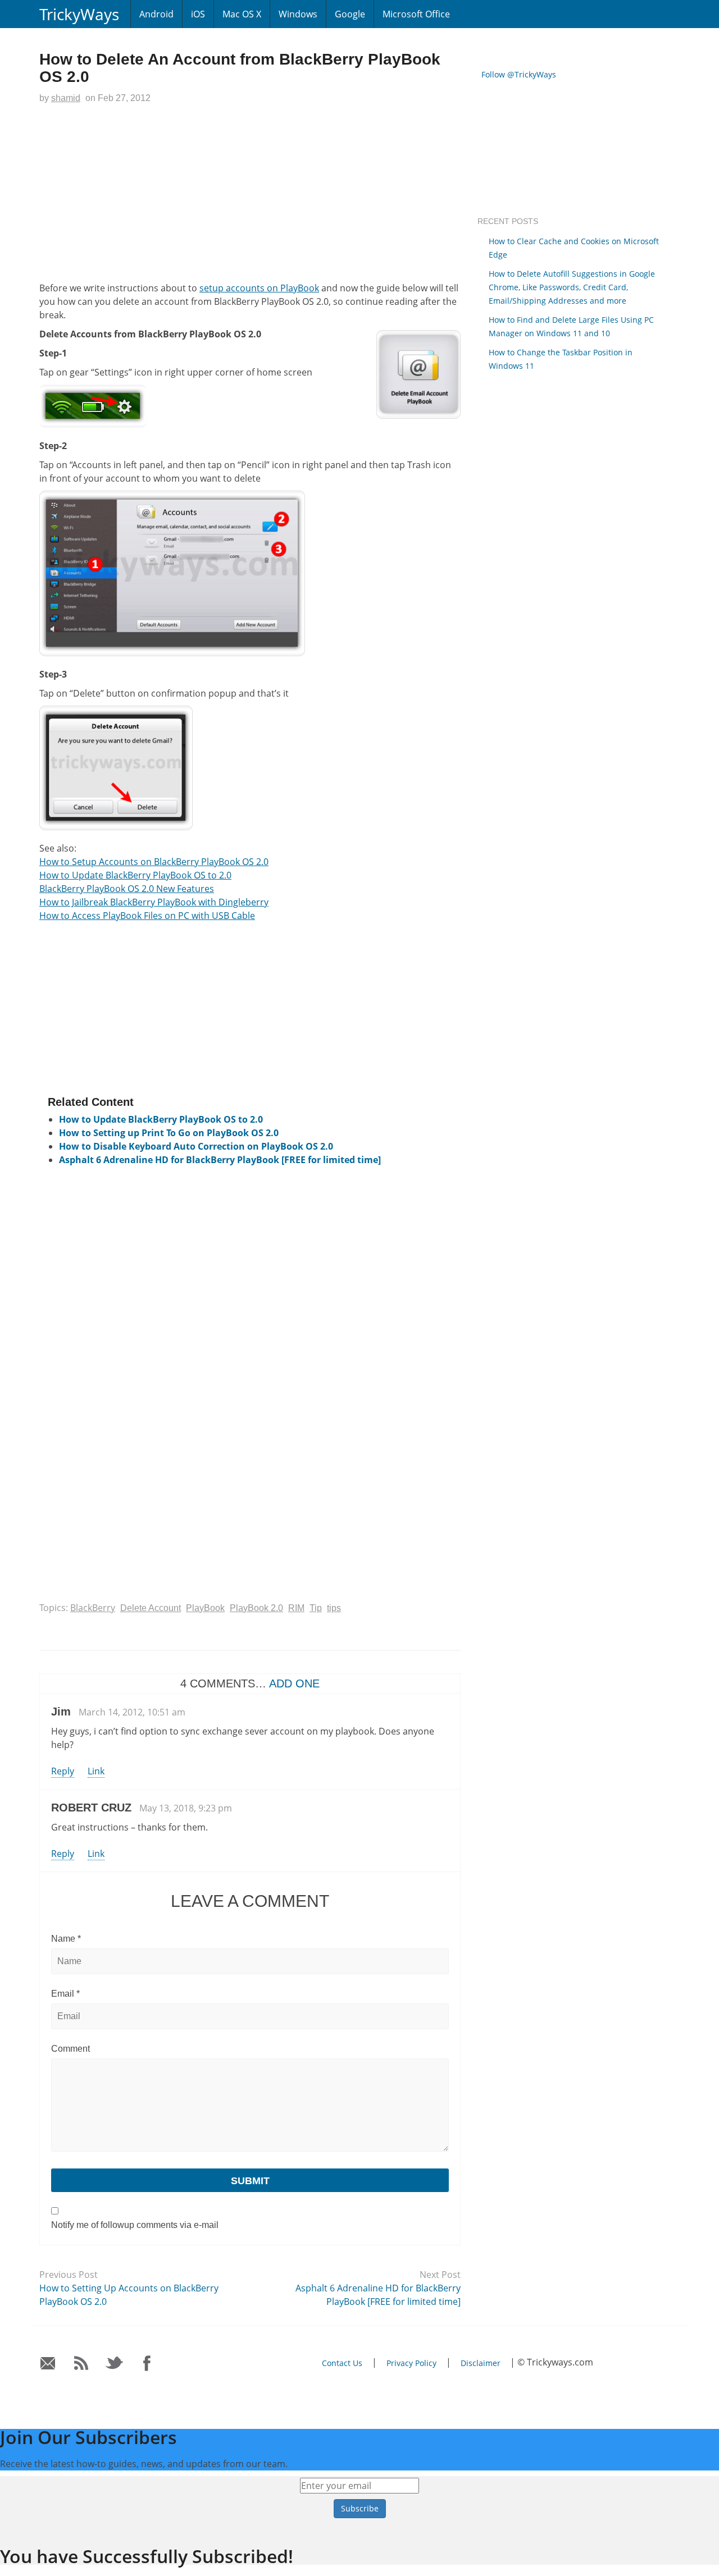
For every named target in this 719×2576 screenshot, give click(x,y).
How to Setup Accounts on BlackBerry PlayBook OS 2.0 (154, 862)
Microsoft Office (416, 14)
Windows (298, 14)
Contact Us (342, 2363)
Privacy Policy (411, 2363)
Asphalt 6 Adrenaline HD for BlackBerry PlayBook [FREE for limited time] (220, 1160)
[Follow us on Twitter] (114, 2364)
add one (294, 1683)
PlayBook (205, 1608)
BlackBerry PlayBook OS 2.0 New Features (127, 889)
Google (350, 14)
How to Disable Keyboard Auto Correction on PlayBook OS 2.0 (196, 1146)
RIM (296, 1608)
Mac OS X (242, 14)
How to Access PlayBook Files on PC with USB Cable (147, 916)
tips (334, 1608)
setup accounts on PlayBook (259, 288)
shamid (66, 98)
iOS (198, 14)
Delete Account (151, 1608)
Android (156, 14)
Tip (316, 1608)
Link (96, 1771)
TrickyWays (79, 14)
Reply (63, 1771)
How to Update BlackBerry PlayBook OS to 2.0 (135, 875)
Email (65, 1994)
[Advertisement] (250, 195)
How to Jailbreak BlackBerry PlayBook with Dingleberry (154, 902)
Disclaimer (481, 2363)
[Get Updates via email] (48, 2364)
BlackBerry (93, 1608)
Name (66, 1939)
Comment (70, 2049)
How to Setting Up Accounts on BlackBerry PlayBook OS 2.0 (129, 2295)
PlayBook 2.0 (256, 1608)
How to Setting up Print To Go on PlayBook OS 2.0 (169, 1133)
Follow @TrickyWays (519, 74)
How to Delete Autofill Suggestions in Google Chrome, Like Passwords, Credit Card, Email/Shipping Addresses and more (572, 287)
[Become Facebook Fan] (147, 2364)
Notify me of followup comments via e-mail (135, 2225)
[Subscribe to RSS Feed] (81, 2364)
